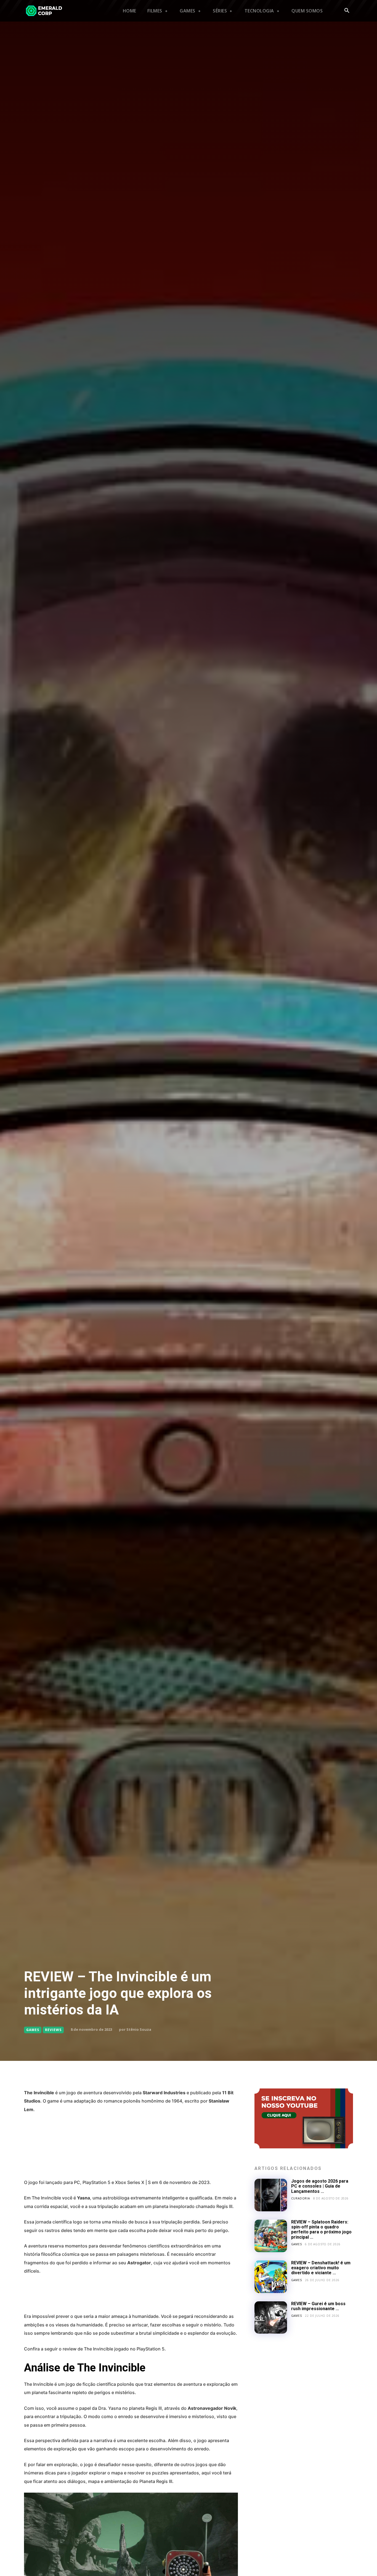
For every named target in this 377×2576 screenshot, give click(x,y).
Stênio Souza (139, 2029)
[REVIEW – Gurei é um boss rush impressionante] (271, 2318)
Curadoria (301, 2198)
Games (33, 2030)
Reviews (53, 2030)
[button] (347, 11)
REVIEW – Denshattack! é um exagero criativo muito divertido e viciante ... (321, 2268)
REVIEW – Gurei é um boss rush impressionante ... (318, 2306)
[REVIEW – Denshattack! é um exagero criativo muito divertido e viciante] (271, 2277)
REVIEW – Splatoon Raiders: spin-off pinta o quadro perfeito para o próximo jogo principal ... (321, 2230)
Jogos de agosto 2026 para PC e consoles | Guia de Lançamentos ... (320, 2186)
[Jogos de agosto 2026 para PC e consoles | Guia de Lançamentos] (271, 2195)
